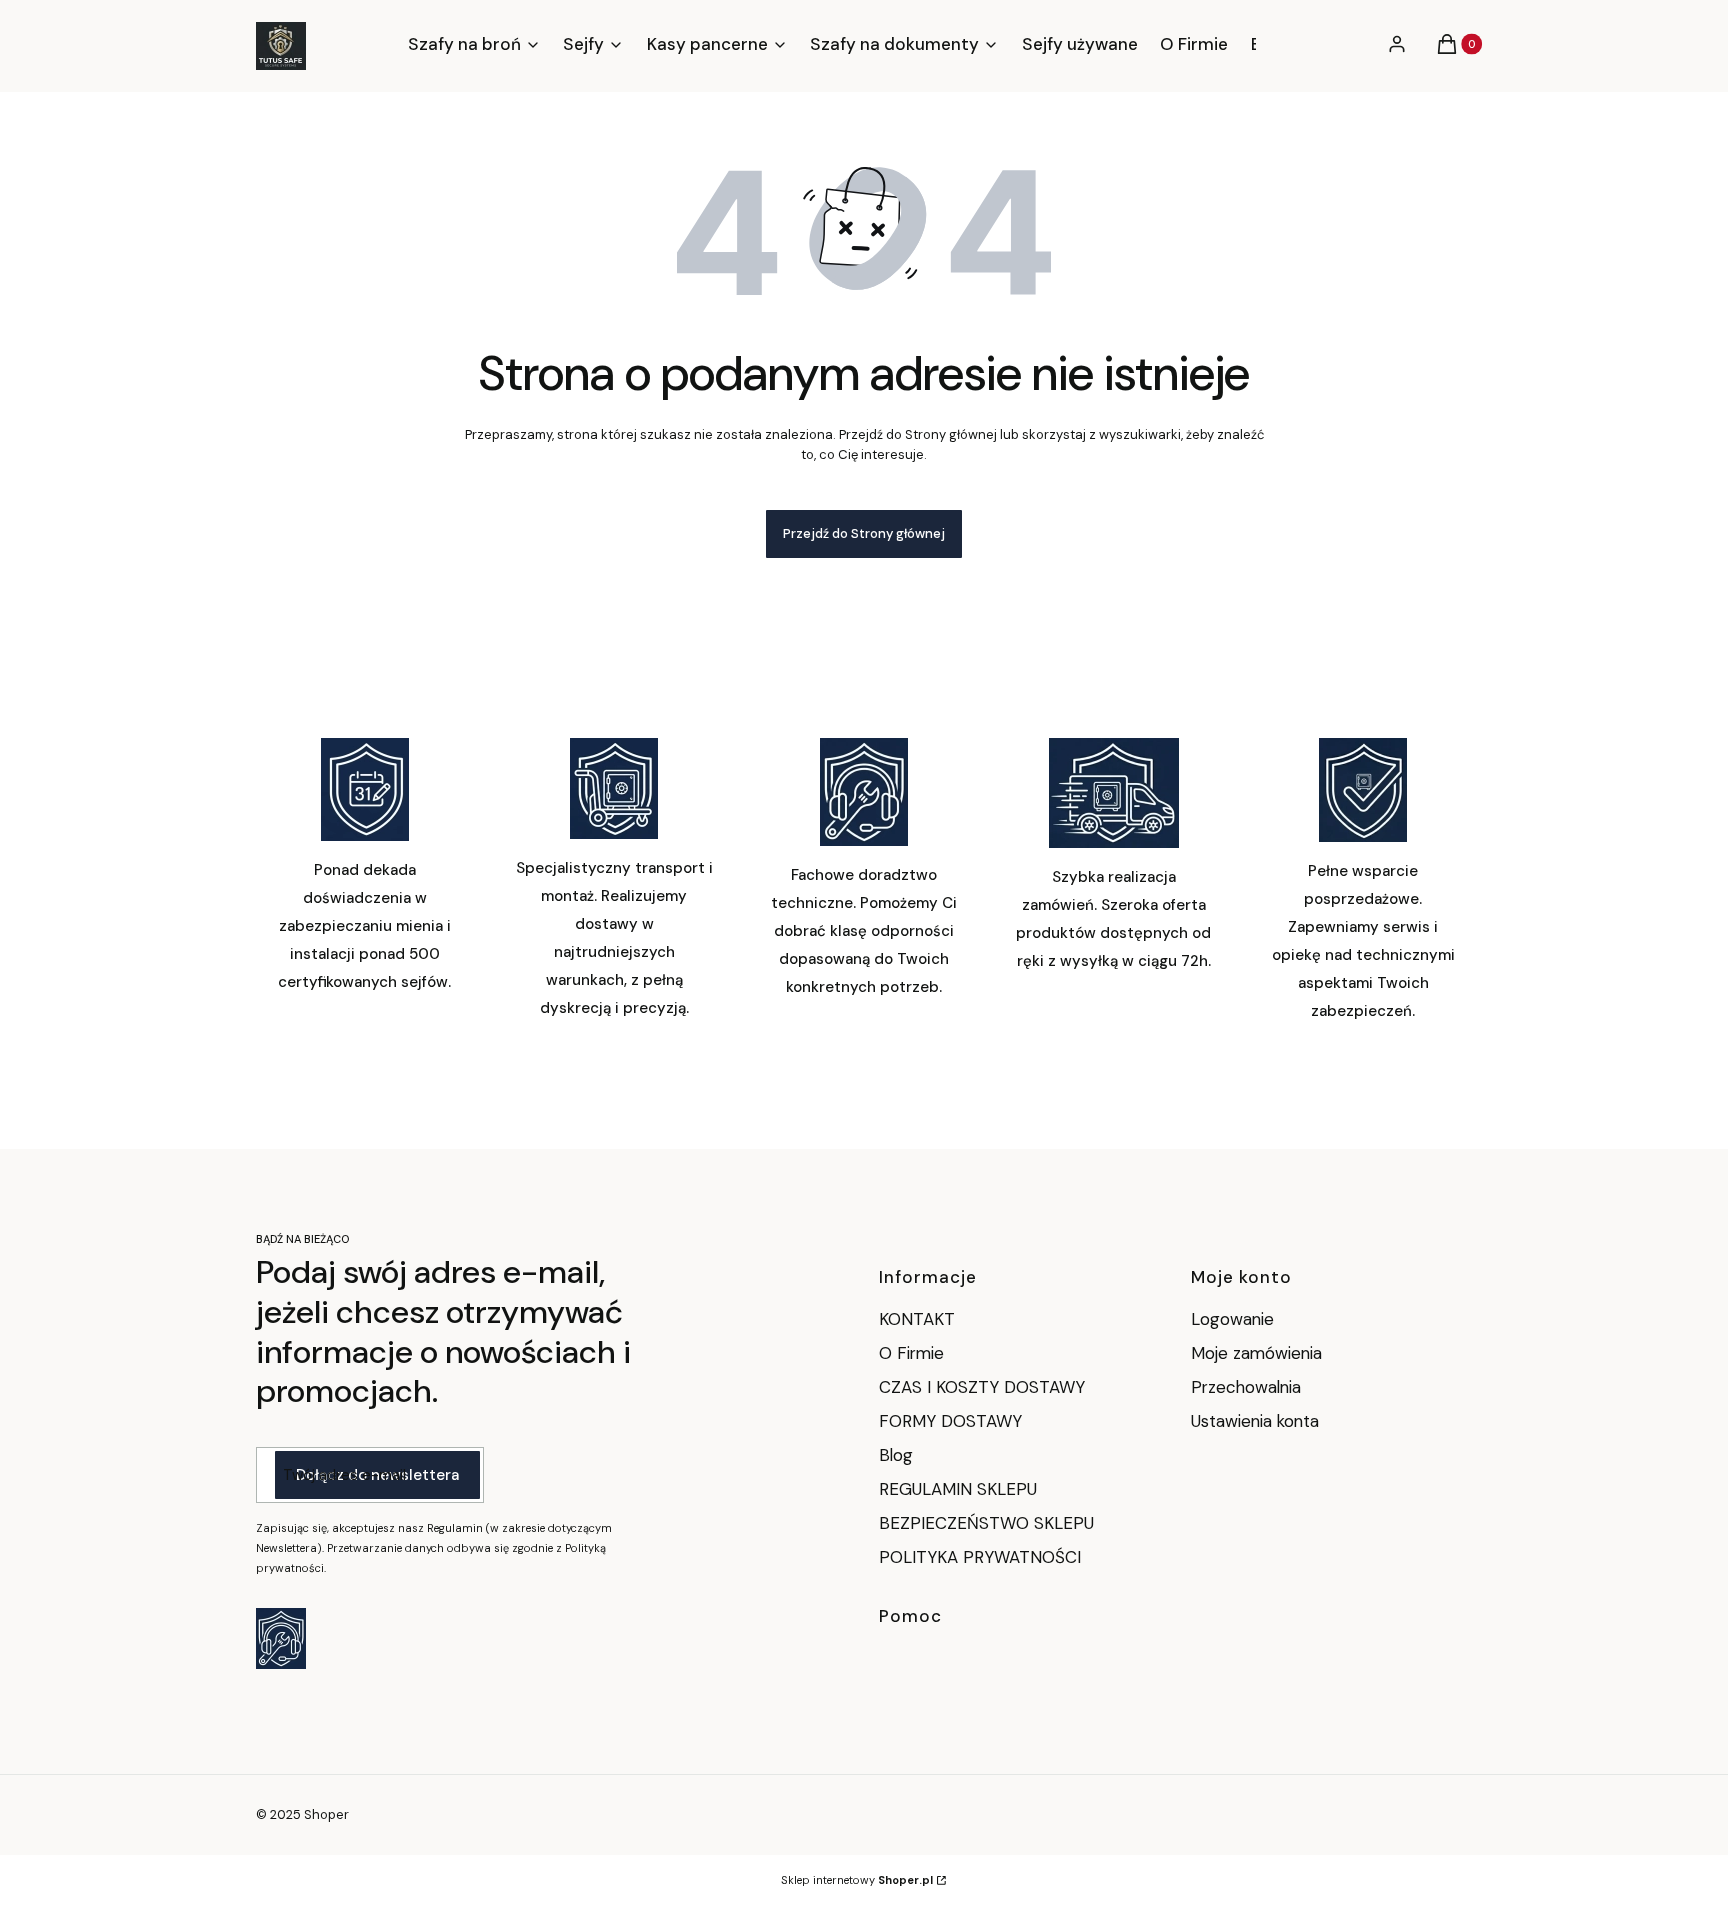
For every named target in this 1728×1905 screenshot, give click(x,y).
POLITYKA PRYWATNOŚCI (980, 1557)
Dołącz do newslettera (377, 1475)
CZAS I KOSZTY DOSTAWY (982, 1387)
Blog (896, 1455)
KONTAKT (917, 1319)
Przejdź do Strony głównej (864, 533)
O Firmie (911, 1353)
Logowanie (1232, 1319)
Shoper (326, 1814)
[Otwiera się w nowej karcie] (281, 1638)
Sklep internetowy (857, 1880)
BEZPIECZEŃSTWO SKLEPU (986, 1523)
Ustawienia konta (1255, 1421)
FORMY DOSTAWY (950, 1421)
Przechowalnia (1246, 1387)
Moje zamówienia (1256, 1353)
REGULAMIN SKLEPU (958, 1489)
